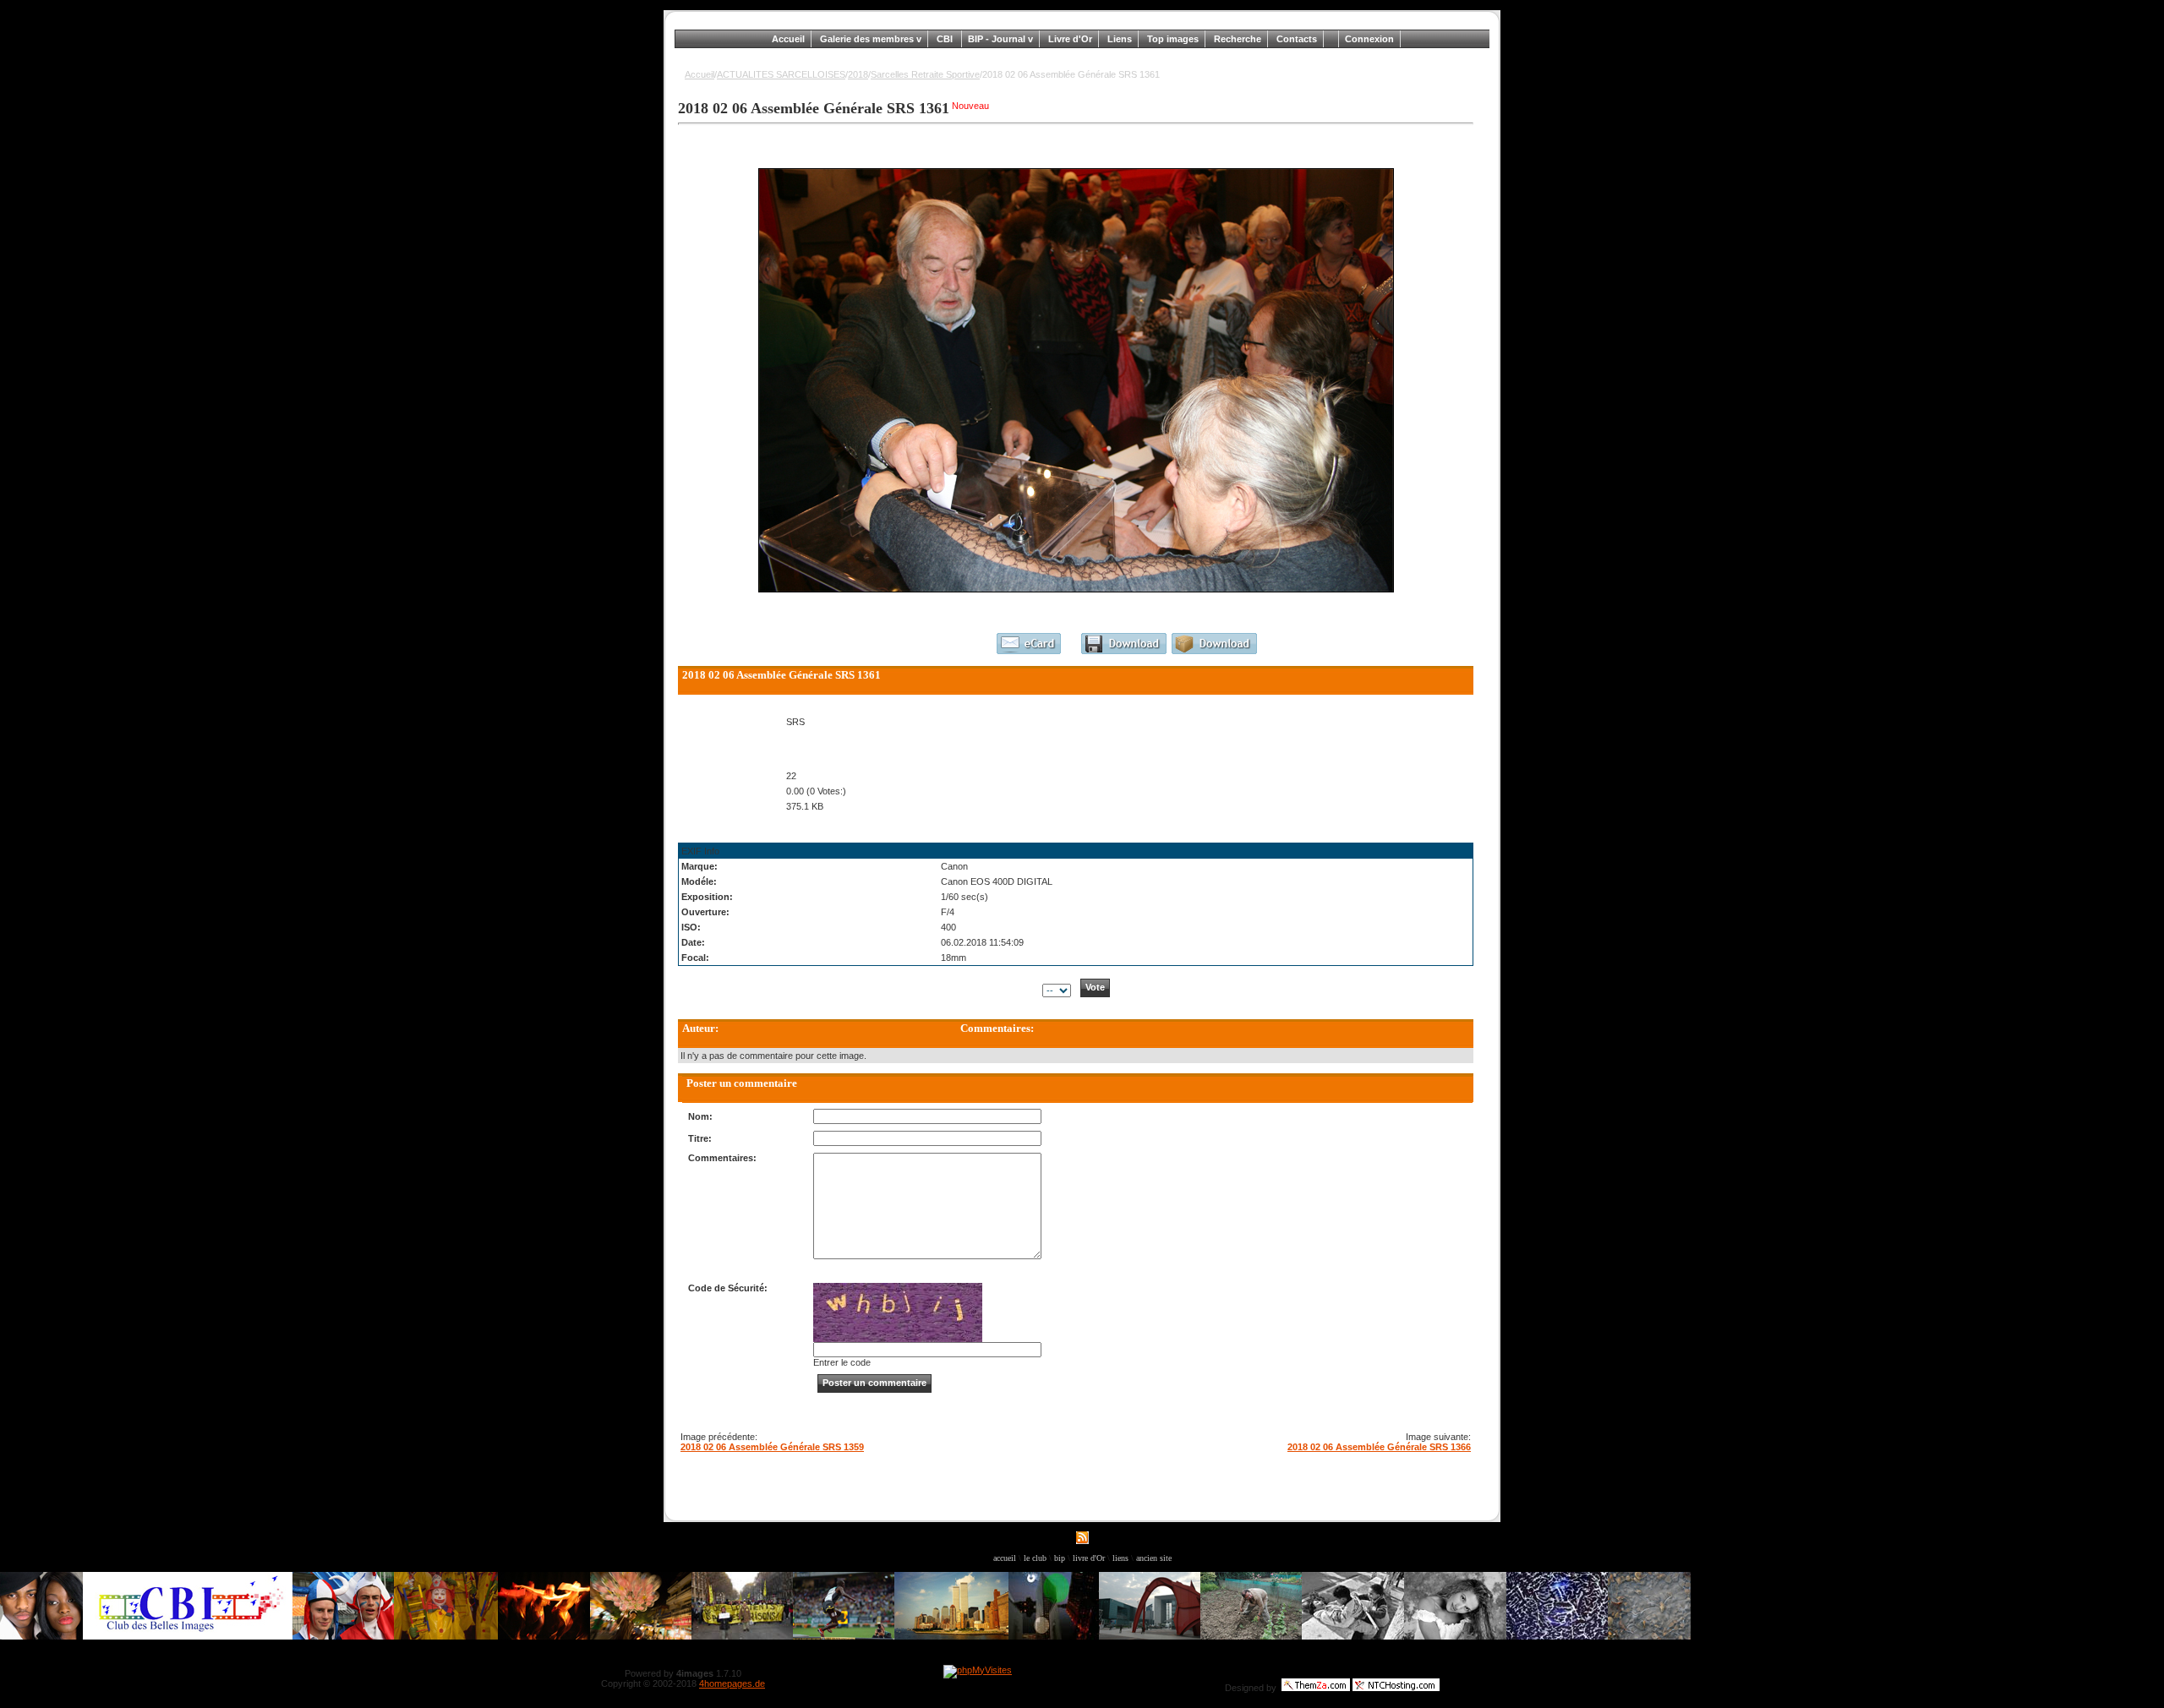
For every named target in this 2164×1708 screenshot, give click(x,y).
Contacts (1297, 39)
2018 (858, 74)
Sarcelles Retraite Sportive (925, 74)
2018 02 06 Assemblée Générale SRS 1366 (1379, 1447)
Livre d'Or (1070, 39)
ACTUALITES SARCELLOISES (781, 74)
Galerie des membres (868, 39)
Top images (1173, 39)
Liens (1120, 39)
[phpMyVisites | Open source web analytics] (978, 1670)
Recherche (1238, 39)
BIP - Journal (998, 39)
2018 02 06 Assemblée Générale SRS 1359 (772, 1447)
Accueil (788, 39)
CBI (946, 39)
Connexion (1369, 39)
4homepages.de (732, 1683)
